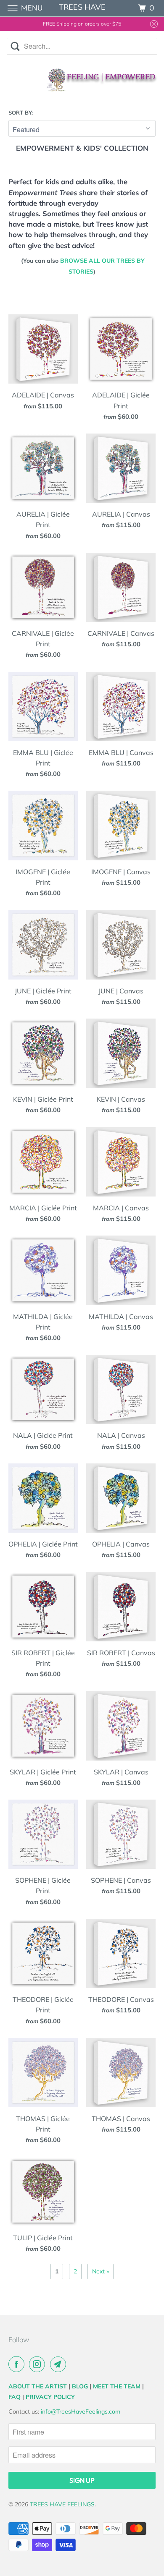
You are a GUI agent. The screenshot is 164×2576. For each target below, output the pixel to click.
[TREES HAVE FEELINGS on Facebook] (18, 2364)
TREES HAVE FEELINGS (62, 2504)
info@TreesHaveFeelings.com (81, 2411)
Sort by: (21, 112)
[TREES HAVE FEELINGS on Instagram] (39, 2364)
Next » (101, 2271)
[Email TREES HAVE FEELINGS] (60, 2364)
